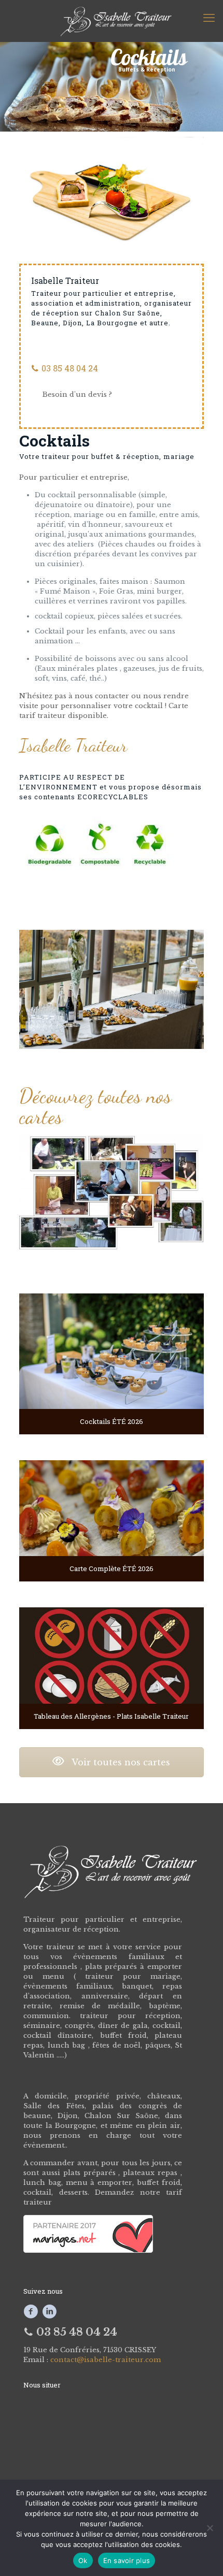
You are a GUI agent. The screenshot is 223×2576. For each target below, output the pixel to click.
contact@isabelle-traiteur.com (106, 2360)
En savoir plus (127, 2560)
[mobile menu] (209, 18)
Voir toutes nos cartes (120, 1762)
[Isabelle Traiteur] (112, 21)
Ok (83, 2560)
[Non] (210, 2528)
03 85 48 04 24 (69, 368)
